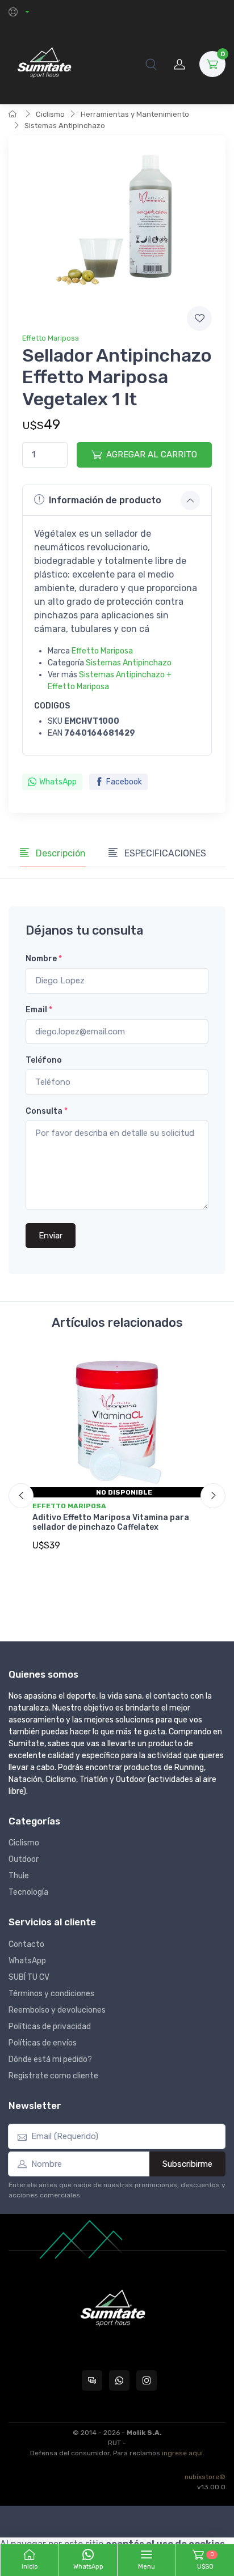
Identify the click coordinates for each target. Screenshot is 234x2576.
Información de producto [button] (105, 500)
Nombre (44, 959)
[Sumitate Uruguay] (44, 64)
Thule (19, 1876)
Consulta (47, 1111)
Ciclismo (50, 114)
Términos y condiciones (51, 1994)
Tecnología (28, 1892)
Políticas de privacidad (50, 2027)
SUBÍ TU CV (29, 1977)
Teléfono (44, 1060)
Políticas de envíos (43, 2043)
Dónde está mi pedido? (50, 2059)
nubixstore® (205, 2477)
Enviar (51, 1236)
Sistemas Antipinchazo (65, 126)
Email (39, 1010)
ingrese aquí (182, 2453)
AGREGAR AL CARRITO (152, 455)
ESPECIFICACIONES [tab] (164, 853)
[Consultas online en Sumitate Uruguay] (92, 2380)
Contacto (26, 1944)
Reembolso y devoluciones (57, 2010)
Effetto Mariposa (51, 338)
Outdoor (24, 1859)
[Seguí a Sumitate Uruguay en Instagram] (147, 2380)
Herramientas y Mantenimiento (135, 114)
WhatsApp (58, 782)
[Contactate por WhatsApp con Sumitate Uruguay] (119, 2380)
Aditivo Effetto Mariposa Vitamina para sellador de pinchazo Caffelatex (111, 1522)
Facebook (124, 782)
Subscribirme (187, 2164)
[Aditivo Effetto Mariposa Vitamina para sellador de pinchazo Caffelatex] (117, 1423)
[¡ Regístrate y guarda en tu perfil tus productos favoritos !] (199, 319)
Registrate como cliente (53, 2076)
